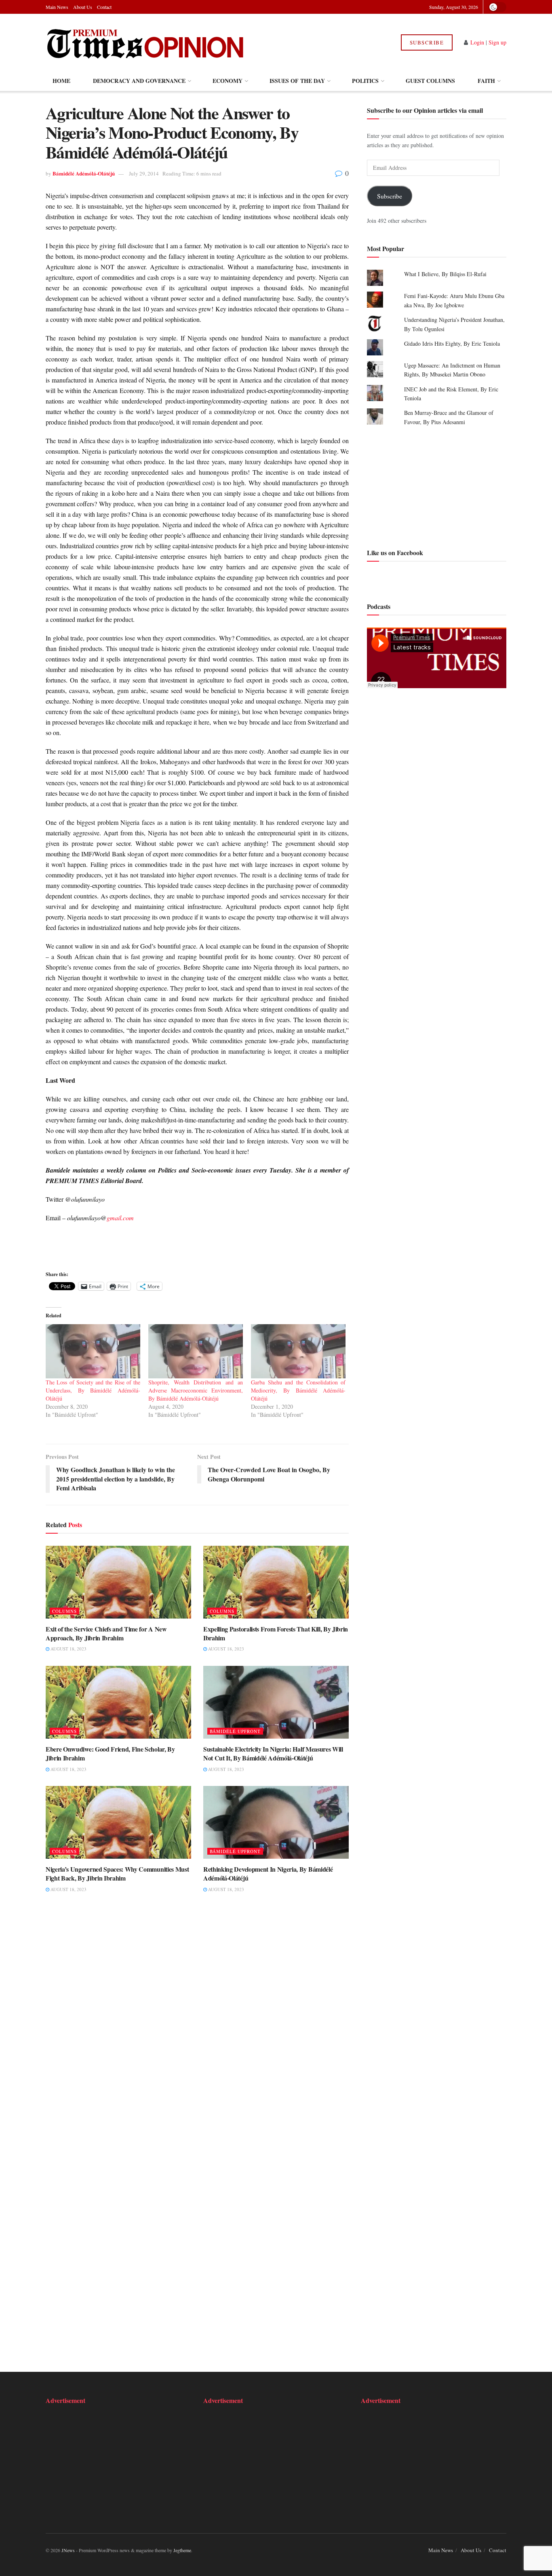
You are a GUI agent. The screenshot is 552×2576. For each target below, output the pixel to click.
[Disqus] (197, 2024)
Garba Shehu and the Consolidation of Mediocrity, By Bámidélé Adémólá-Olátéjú (298, 1390)
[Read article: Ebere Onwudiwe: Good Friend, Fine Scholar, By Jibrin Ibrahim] (118, 1702)
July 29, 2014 (144, 173)
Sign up (497, 42)
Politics (365, 81)
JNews (68, 2550)
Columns (64, 1611)
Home (61, 81)
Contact (104, 7)
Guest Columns (430, 81)
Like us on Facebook (395, 553)
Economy (228, 81)
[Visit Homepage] (146, 42)
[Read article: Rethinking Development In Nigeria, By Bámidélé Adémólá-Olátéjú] (276, 1822)
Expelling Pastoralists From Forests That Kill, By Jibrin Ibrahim (276, 1633)
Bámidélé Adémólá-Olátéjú (84, 173)
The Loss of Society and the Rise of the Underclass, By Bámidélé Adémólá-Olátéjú (93, 1390)
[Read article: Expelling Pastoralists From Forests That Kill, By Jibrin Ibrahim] (276, 1582)
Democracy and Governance (139, 81)
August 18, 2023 (68, 1649)
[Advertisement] (437, 486)
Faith (486, 81)
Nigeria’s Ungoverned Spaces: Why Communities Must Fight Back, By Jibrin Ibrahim (117, 1873)
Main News (57, 7)
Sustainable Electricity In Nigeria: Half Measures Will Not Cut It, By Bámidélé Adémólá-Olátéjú (273, 1753)
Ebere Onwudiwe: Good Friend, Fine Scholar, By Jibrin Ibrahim (110, 1753)
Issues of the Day (297, 81)
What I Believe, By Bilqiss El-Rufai (445, 274)
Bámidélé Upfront (235, 1731)
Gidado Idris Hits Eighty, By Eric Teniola (452, 343)
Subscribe (427, 42)
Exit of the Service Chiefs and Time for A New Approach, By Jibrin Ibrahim (106, 1633)
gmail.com (120, 1218)
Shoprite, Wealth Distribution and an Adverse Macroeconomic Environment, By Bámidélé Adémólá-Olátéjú (196, 1390)
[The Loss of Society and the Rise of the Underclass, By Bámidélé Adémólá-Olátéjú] (93, 1351)
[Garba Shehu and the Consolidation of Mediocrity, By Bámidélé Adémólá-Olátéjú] (298, 1351)
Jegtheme (182, 2550)
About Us (83, 7)
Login (477, 42)
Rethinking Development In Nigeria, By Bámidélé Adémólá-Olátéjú (268, 1873)
